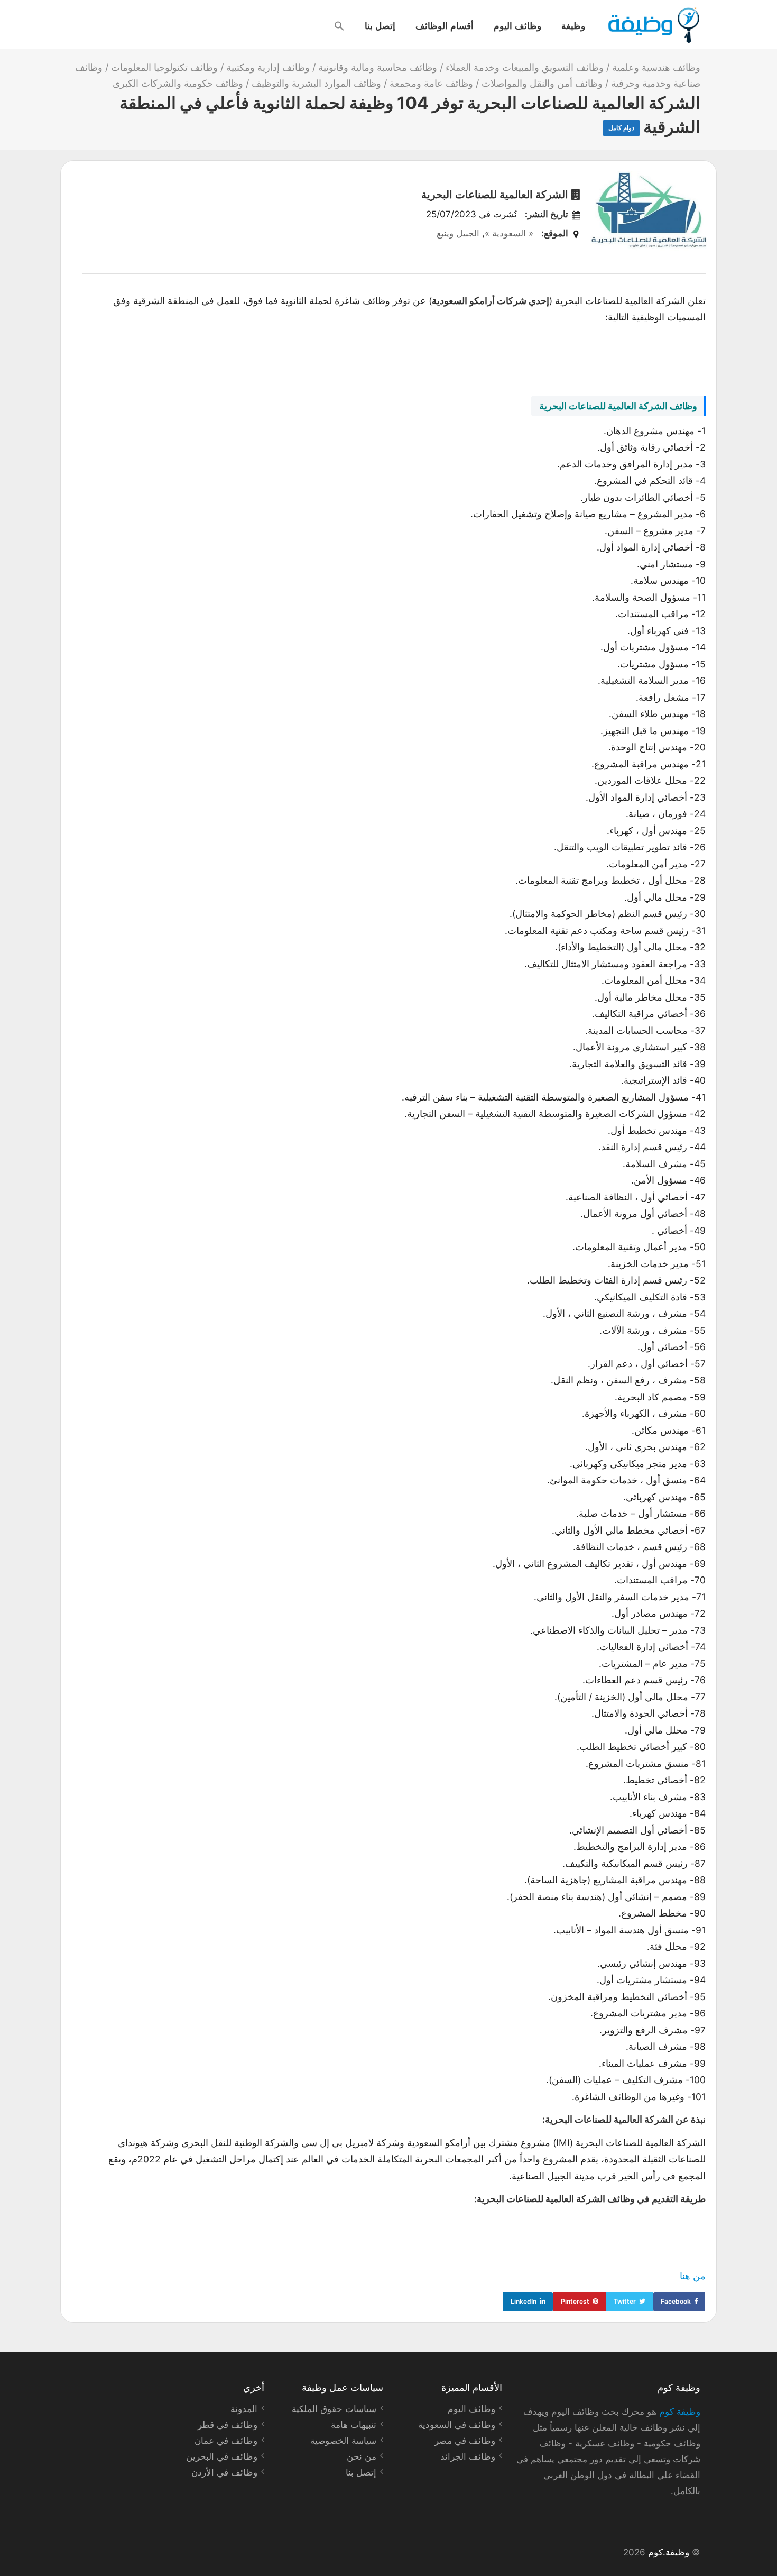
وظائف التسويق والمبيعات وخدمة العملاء (525, 67)
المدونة (244, 2409)
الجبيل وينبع (458, 233)
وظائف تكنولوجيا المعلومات (164, 67)
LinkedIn (524, 2301)
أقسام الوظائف (445, 25)
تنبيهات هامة (354, 2425)
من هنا (693, 2276)
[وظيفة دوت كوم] (653, 25)
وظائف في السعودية (457, 2425)
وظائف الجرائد (468, 2456)
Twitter (625, 2301)
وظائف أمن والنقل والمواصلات (542, 83)
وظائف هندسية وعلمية (656, 67)
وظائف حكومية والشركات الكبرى (178, 83)
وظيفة (573, 25)
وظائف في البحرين (222, 2456)
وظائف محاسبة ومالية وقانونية (378, 67)
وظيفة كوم (680, 2412)
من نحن (362, 2456)
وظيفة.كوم (669, 2552)
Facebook (676, 2301)
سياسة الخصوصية (343, 2441)
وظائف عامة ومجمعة (431, 83)
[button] (339, 26)
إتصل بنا (380, 25)
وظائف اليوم (517, 25)
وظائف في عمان (226, 2441)
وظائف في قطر (228, 2425)
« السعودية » (509, 233)
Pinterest (575, 2301)
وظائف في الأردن (224, 2472)
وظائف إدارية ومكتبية (268, 67)
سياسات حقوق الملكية (334, 2409)
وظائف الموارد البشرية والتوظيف (316, 83)
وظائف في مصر (465, 2441)
